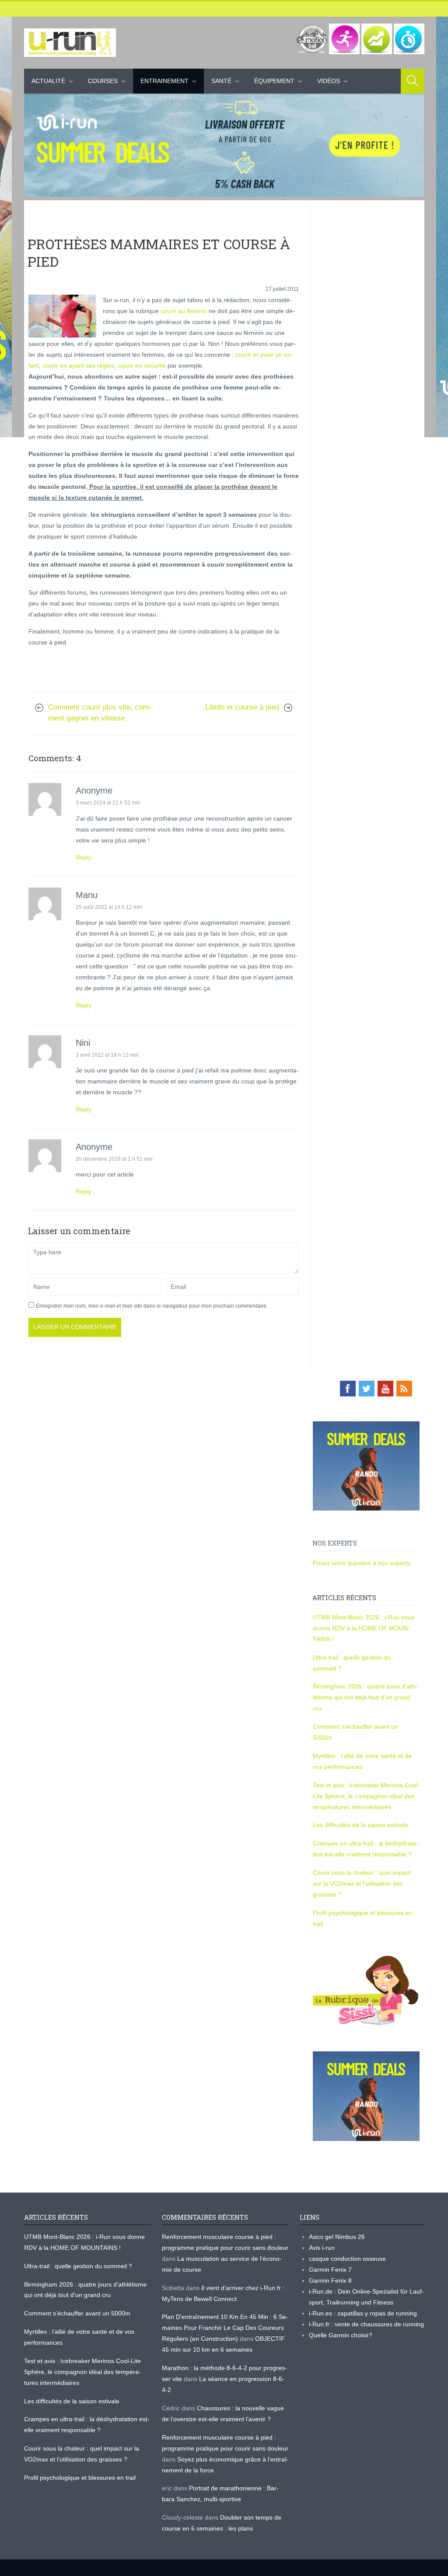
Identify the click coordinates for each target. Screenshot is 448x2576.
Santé (221, 81)
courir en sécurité (142, 366)
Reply (84, 857)
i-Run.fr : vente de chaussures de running (366, 2324)
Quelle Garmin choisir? (341, 2335)
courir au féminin (184, 311)
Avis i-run (322, 2248)
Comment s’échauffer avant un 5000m (78, 2313)
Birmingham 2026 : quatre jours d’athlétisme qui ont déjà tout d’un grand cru (365, 1697)
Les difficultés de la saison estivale (360, 1825)
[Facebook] (348, 1389)
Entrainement (164, 81)
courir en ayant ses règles (78, 366)
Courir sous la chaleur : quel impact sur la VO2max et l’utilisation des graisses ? (362, 1883)
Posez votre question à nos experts (362, 1563)
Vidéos (329, 81)
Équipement (274, 81)
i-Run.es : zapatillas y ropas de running (363, 2313)
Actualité (48, 81)
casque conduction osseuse (347, 2259)
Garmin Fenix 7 (330, 2270)
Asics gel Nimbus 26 (337, 2237)
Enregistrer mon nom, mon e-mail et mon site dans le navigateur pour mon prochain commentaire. (152, 1306)
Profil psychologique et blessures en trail (80, 2478)
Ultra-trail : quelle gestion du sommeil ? (78, 2266)
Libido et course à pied (242, 707)
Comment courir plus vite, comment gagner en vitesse (100, 713)
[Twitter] (367, 1389)
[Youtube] (385, 1389)
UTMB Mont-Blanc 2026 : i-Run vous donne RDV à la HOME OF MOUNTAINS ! (364, 1628)
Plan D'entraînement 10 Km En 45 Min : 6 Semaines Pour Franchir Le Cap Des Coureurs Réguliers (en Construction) (225, 2328)
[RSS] (404, 1389)
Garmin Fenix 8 (330, 2280)
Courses (103, 81)
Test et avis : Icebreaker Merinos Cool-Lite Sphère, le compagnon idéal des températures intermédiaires (366, 1796)
